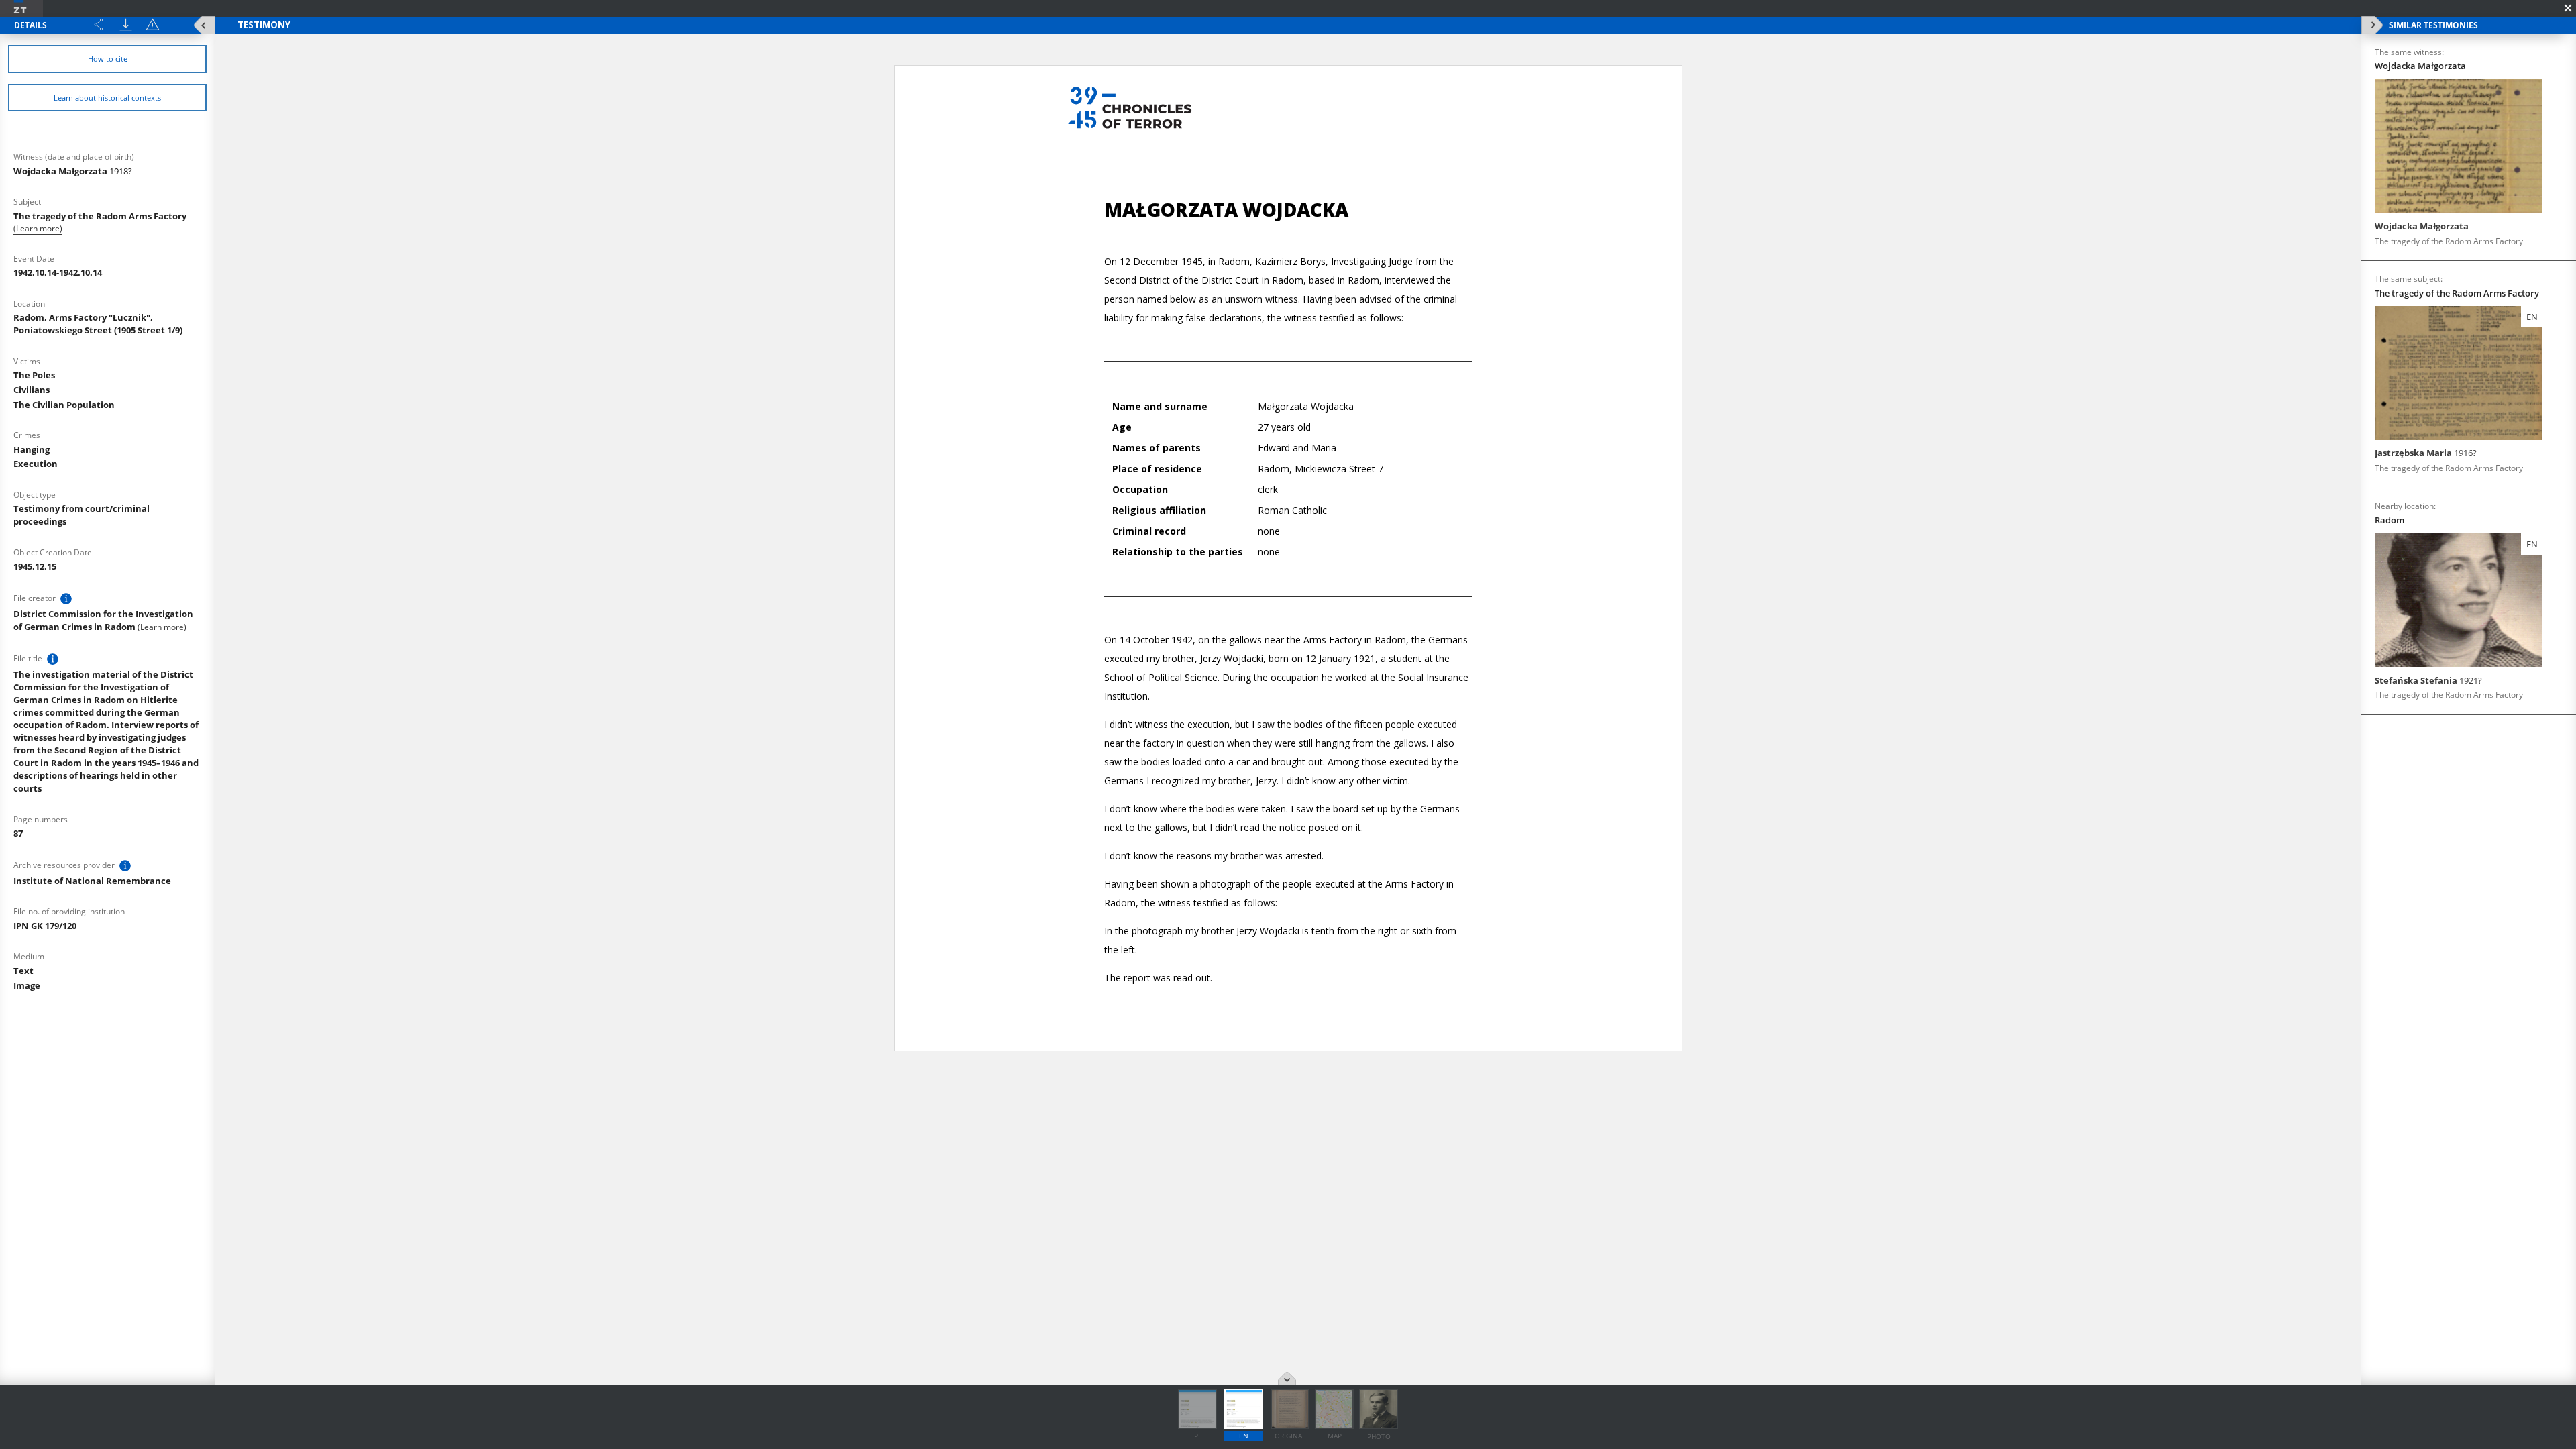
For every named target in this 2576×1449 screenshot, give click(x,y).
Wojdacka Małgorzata (73, 171)
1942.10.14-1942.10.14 (58, 272)
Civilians (32, 390)
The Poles (34, 375)
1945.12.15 (35, 566)
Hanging (32, 449)
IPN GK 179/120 (45, 926)
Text (23, 971)
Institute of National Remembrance (92, 881)
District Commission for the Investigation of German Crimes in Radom (103, 620)
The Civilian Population (64, 405)
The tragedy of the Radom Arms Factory (100, 216)
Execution (36, 464)
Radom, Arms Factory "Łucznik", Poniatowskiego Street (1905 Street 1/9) (98, 324)
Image (27, 985)
